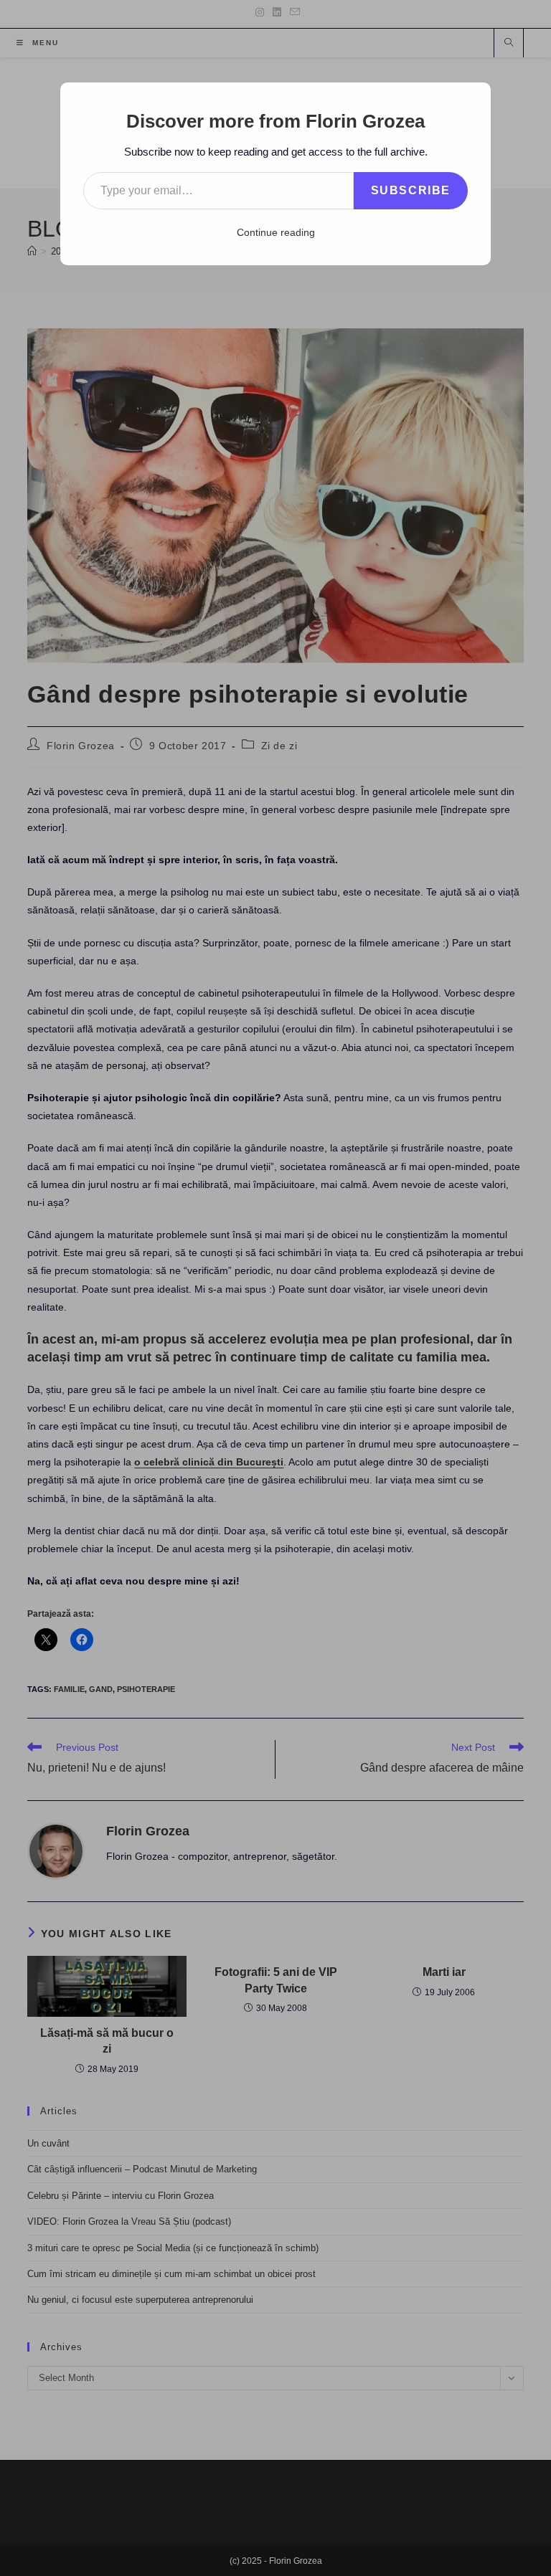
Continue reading (276, 232)
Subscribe (411, 190)
